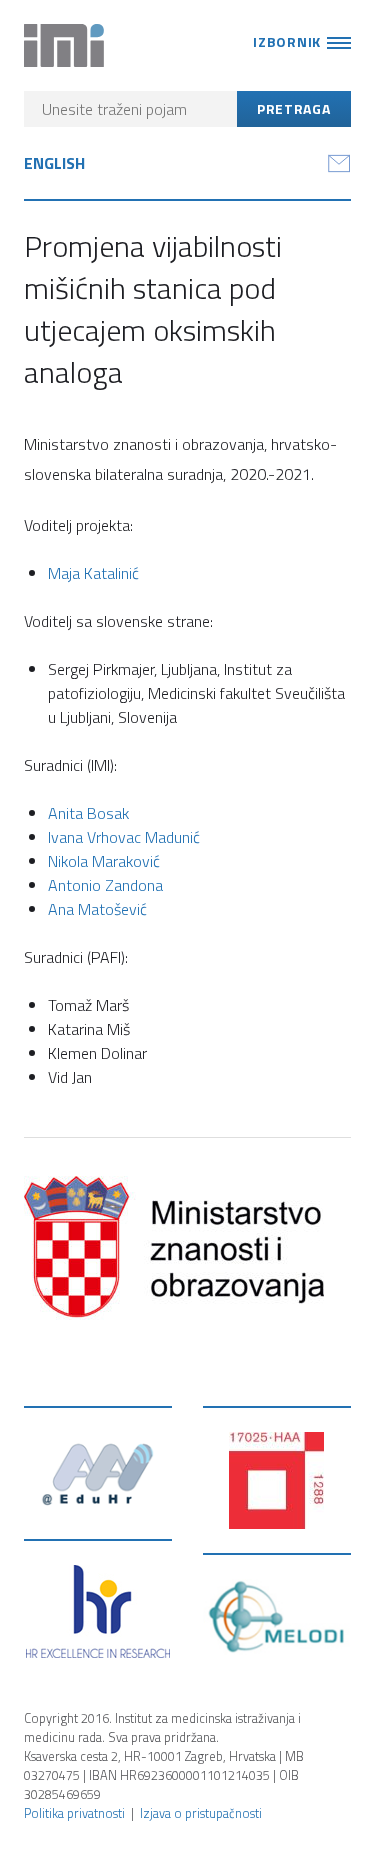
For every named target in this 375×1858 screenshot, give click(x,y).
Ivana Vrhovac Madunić (124, 837)
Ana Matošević (97, 909)
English (54, 163)
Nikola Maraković (104, 861)
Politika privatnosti (74, 1813)
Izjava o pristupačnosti (201, 1813)
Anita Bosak (88, 813)
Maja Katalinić (93, 573)
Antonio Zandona (105, 885)
